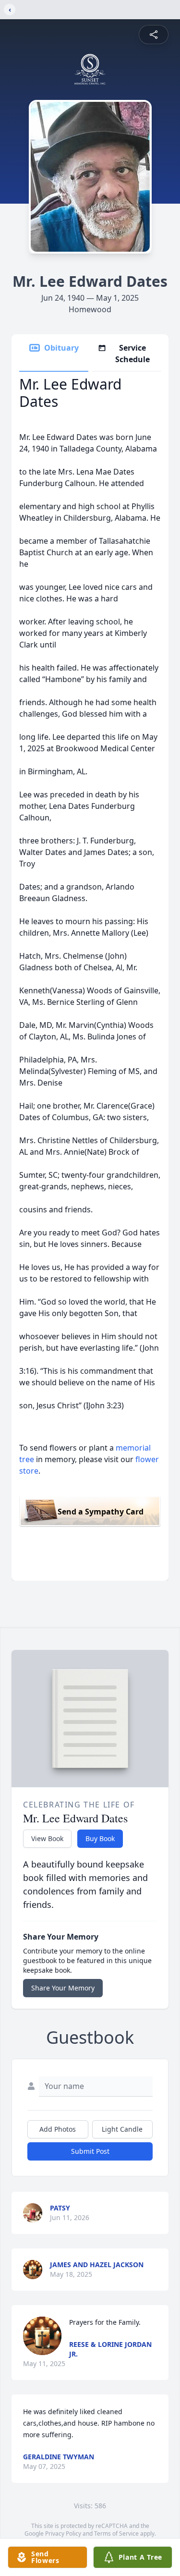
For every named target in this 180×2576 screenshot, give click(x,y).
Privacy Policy (63, 2533)
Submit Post (90, 2151)
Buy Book (100, 1838)
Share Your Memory (63, 1988)
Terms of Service (116, 2533)
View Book (47, 1838)
